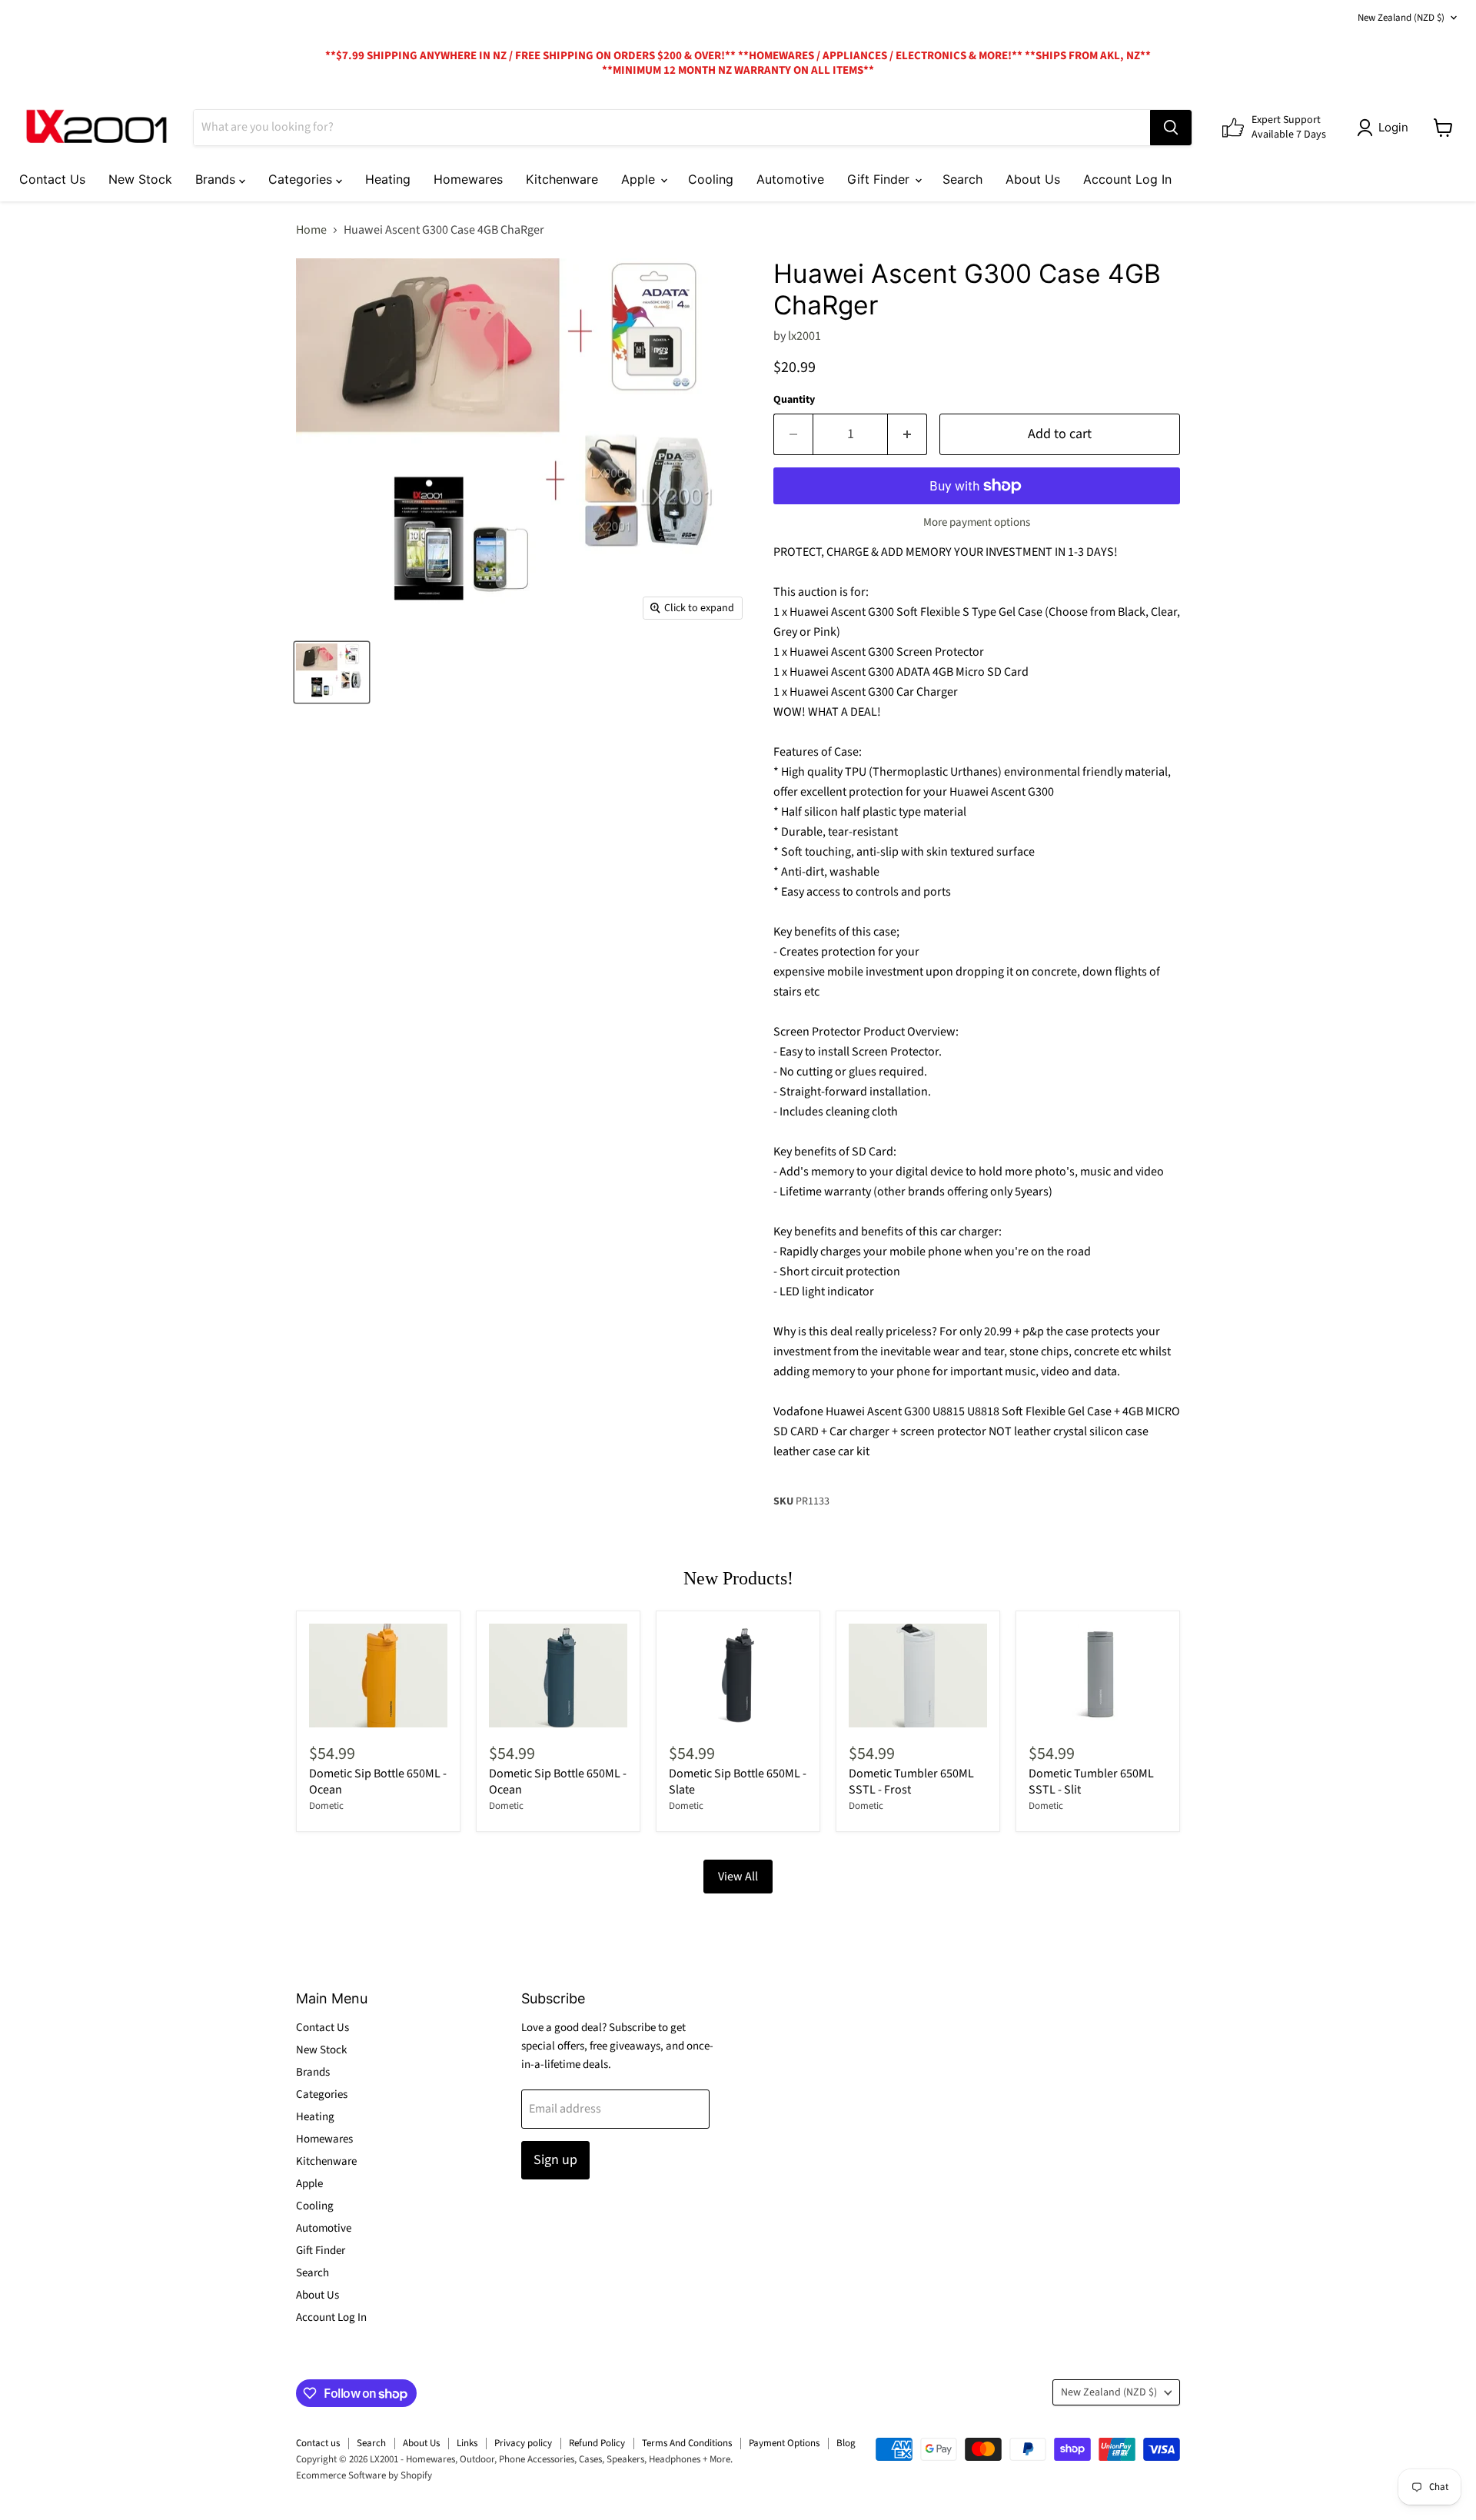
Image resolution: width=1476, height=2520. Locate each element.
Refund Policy (597, 2443)
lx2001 (804, 336)
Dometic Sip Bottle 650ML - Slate (738, 1782)
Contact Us (52, 179)
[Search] (1171, 128)
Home (311, 230)
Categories (302, 179)
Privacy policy (523, 2443)
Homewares (468, 179)
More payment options (977, 522)
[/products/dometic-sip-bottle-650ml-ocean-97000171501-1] (378, 1676)
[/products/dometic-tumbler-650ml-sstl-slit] (1098, 1676)
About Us (1033, 179)
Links (467, 2443)
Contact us (318, 2443)
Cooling (711, 179)
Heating (388, 179)
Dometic (326, 1806)
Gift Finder (880, 179)
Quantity (794, 400)
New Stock (140, 179)
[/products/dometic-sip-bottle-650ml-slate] (738, 1676)
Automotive (790, 179)
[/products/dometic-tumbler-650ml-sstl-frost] (918, 1676)
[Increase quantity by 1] (908, 435)
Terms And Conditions (687, 2443)
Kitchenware (562, 179)
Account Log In (1127, 179)
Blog (846, 2443)
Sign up (555, 2160)
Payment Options (784, 2443)
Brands (217, 179)
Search (962, 179)
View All (738, 1877)
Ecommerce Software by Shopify (364, 2475)
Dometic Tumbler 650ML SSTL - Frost (911, 1782)
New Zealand (1401, 18)
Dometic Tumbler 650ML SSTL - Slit (1091, 1782)
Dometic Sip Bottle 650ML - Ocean (378, 1782)
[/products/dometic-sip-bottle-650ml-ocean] (558, 1676)
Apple (640, 179)
